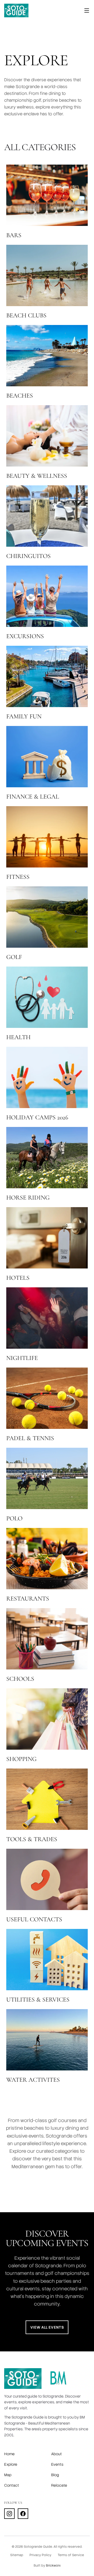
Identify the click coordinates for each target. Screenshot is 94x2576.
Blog (55, 2475)
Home (9, 2454)
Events (57, 2464)
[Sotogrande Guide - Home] (16, 10)
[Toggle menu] (87, 10)
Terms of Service (71, 2555)
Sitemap (17, 2555)
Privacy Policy (40, 2555)
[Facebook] (23, 2514)
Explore (11, 2464)
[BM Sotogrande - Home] (58, 2379)
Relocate (59, 2485)
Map (8, 2475)
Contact (12, 2485)
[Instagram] (9, 2514)
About (57, 2454)
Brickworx (53, 2566)
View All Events (47, 2327)
